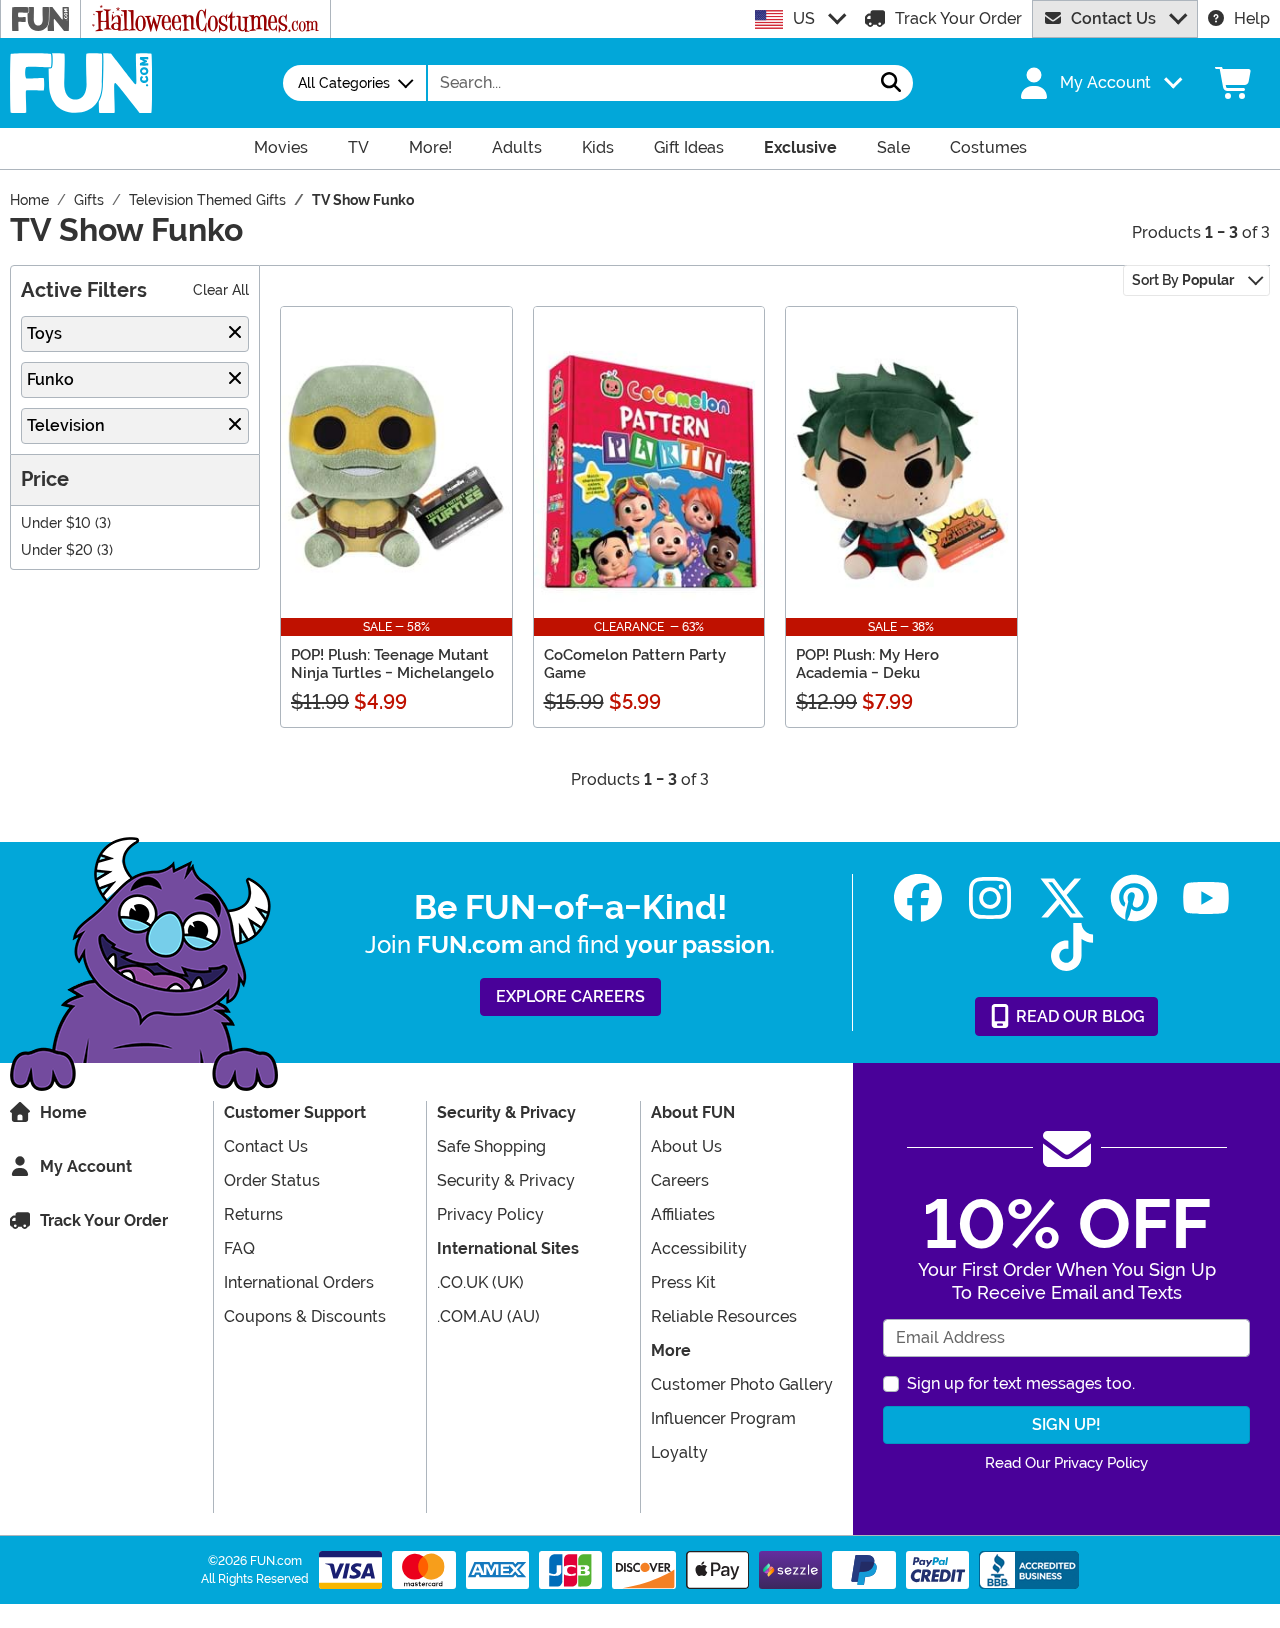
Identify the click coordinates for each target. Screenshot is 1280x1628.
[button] (1099, 83)
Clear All (221, 290)
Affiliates (683, 1214)
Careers (680, 1180)
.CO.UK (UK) (480, 1282)
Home (63, 1112)
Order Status (272, 1180)
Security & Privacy (506, 1180)
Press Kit (683, 1282)
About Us (686, 1146)
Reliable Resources (724, 1316)
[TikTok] (1072, 947)
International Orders (299, 1282)
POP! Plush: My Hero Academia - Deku (867, 664)
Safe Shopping (491, 1146)
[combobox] (649, 83)
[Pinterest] (1134, 898)
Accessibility (699, 1248)
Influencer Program (723, 1418)
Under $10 (56, 523)
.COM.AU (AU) (488, 1316)
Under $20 (57, 550)
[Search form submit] (891, 83)
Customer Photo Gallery (742, 1384)
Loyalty (679, 1452)
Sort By (1183, 280)
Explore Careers (570, 996)
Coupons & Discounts (305, 1316)
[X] (1062, 898)
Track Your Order (958, 18)
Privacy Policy (490, 1214)
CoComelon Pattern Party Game (635, 664)
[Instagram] (990, 898)
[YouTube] (1206, 898)
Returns (253, 1214)
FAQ (239, 1248)
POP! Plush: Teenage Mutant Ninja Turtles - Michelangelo (392, 664)
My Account (86, 1166)
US (804, 18)
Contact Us (1113, 18)
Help (1252, 18)
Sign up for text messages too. (1021, 1383)
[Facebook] (918, 898)
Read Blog (1078, 1016)
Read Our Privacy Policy (1066, 1463)
